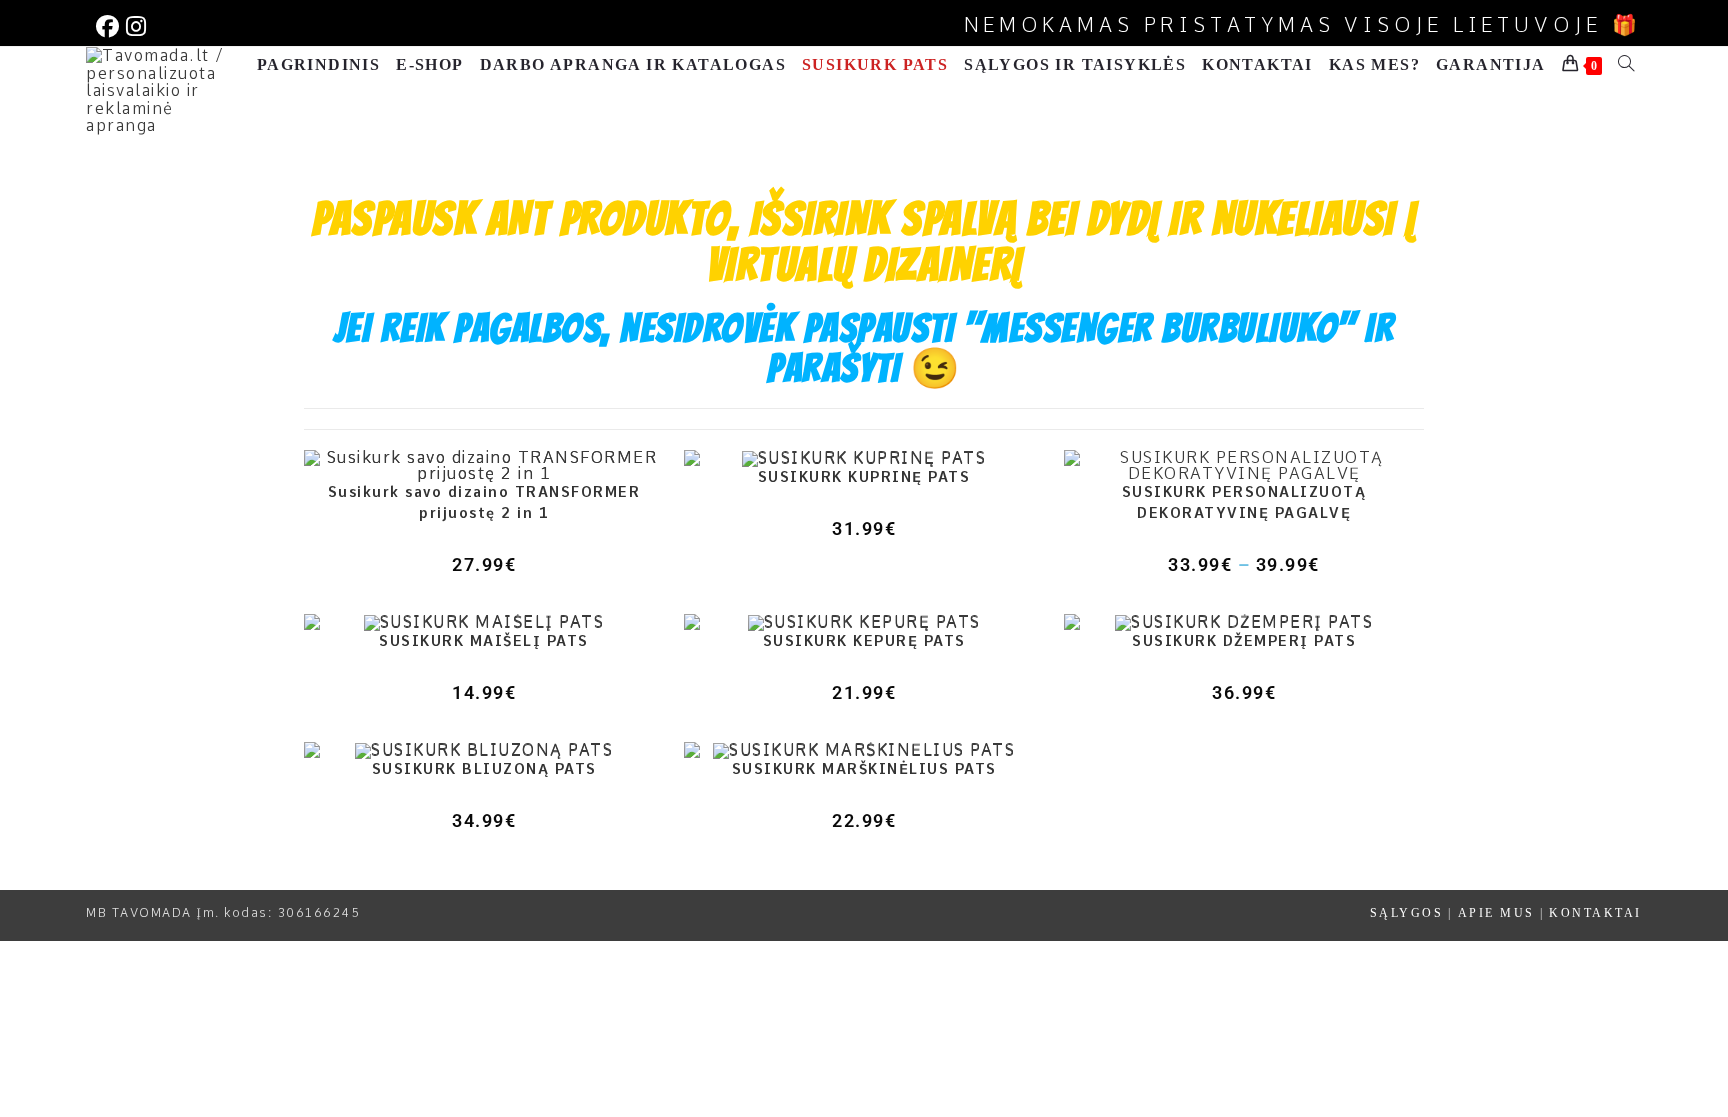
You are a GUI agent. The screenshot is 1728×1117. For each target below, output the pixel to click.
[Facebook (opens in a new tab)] (108, 26)
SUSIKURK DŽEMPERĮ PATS (1244, 641)
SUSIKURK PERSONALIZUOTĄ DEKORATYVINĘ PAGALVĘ (1244, 502)
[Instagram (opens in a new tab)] (134, 26)
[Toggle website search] (1626, 65)
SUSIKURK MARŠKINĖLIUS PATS (864, 769)
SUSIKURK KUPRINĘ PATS (864, 477)
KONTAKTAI (1595, 913)
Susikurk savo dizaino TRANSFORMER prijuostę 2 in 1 (484, 502)
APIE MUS (1496, 913)
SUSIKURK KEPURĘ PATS (864, 641)
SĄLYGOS (1407, 913)
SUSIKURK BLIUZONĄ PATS (484, 769)
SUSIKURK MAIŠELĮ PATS (484, 641)
